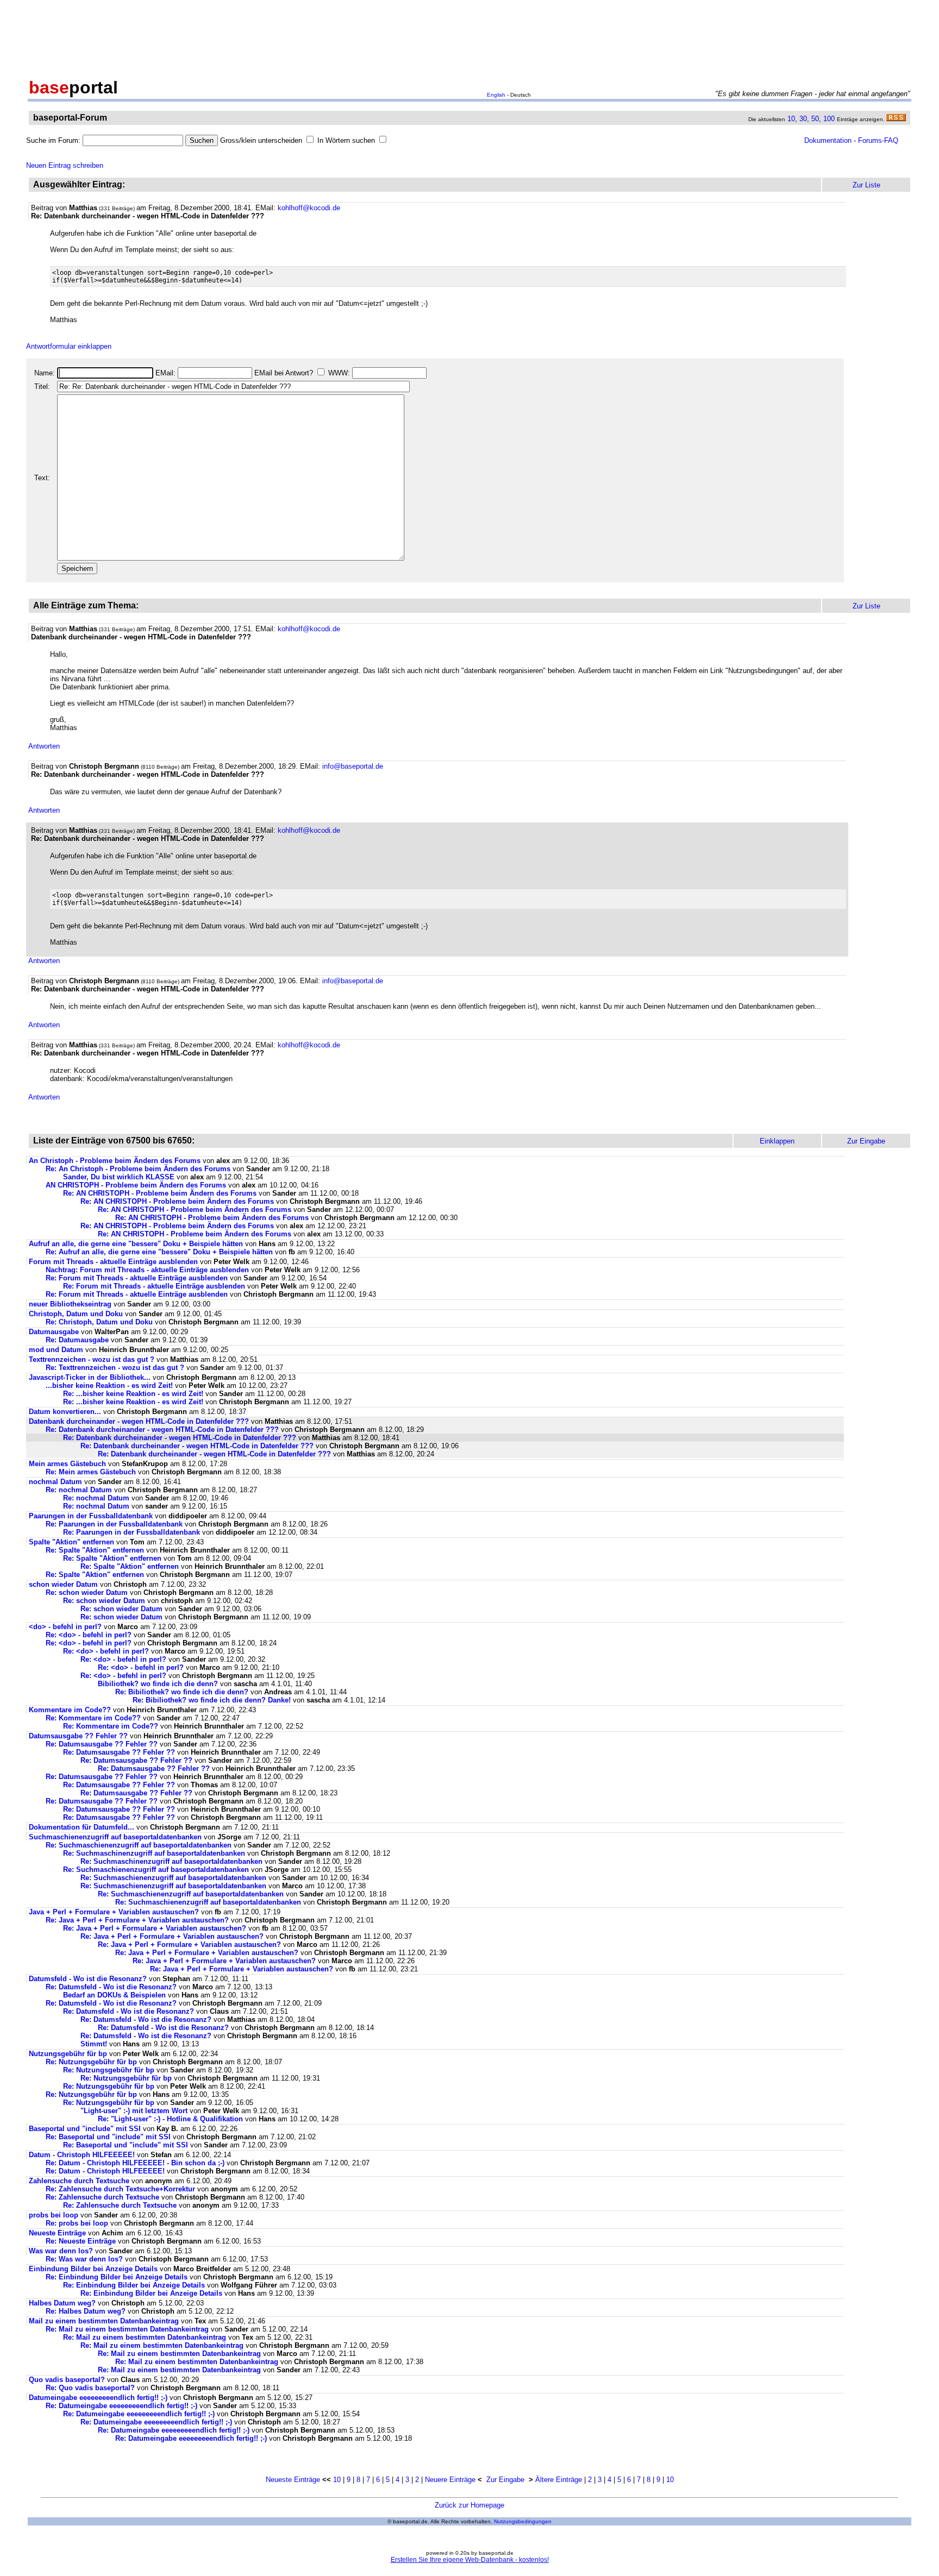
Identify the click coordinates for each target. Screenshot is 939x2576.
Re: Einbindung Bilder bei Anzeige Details (117, 2277)
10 (791, 119)
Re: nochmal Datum (79, 1490)
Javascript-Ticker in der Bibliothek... (90, 1377)
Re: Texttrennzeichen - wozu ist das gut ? (115, 1368)
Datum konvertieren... (65, 1412)
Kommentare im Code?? (70, 1710)
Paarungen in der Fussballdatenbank (91, 1516)
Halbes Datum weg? (62, 2303)
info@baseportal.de (353, 766)
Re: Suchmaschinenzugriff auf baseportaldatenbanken (154, 1853)
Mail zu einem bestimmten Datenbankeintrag (104, 2321)
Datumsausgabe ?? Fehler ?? (78, 1736)
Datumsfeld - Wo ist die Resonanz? (88, 1979)
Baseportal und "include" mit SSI (85, 2129)
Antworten (44, 746)
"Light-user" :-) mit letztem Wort (134, 2111)
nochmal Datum (55, 1482)
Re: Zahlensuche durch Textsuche (102, 2197)
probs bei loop (54, 2215)
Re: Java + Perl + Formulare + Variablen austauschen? (137, 1920)
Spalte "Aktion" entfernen (71, 1542)
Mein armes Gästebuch (67, 1464)
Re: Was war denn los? (84, 2259)
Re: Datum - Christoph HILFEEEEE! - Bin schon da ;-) (135, 2163)
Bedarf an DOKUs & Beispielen (114, 1995)
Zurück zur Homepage (469, 2505)
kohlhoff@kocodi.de (309, 208)
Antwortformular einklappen (69, 346)
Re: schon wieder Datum (87, 1592)
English (496, 95)
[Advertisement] (469, 37)
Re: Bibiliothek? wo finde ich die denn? (182, 1692)
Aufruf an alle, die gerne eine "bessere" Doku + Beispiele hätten (136, 1244)
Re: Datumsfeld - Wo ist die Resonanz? (111, 1987)
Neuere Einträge (450, 2480)
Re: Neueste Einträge (81, 2241)
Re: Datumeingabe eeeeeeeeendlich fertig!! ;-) (121, 2406)
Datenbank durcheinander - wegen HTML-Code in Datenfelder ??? (139, 1421)
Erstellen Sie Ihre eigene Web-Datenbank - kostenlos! (470, 2560)
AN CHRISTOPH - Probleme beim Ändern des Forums (136, 1185)
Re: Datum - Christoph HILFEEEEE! (105, 2171)
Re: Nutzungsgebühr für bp (91, 2062)
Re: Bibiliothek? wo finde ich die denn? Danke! (212, 1700)
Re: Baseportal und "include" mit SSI (108, 2137)
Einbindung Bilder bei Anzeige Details (93, 2269)
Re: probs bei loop (77, 2223)
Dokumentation (828, 140)
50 (815, 119)
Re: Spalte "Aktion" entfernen (95, 1550)
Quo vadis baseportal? (67, 2380)
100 (829, 119)
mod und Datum (56, 1350)
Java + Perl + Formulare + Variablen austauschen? (114, 1912)
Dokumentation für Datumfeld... (82, 1827)
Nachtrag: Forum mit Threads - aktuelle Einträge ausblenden (147, 1270)
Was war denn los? (61, 2251)
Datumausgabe (54, 1332)
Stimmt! (94, 2044)
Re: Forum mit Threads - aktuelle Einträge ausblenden (137, 1278)
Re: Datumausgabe (77, 1340)
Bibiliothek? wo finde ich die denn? (158, 1684)
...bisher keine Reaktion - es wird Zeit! (109, 1386)
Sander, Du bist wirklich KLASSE (119, 1177)
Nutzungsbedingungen (523, 2521)
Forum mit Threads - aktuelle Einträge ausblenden (113, 1262)
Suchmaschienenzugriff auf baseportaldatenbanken (115, 1837)
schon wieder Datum (63, 1584)
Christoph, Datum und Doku (76, 1314)
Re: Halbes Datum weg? (86, 2311)
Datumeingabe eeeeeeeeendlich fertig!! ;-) (98, 2398)
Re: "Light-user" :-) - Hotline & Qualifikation (170, 2119)
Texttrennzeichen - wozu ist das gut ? (92, 1359)
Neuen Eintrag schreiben (65, 165)
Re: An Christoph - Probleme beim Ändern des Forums (138, 1169)
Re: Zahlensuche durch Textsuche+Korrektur (120, 2189)
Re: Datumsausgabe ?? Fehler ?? (102, 1744)
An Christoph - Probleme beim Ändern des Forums (115, 1161)
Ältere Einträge (559, 2480)
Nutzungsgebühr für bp (68, 2054)
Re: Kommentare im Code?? (93, 1718)
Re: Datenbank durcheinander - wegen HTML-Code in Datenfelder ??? (162, 1430)
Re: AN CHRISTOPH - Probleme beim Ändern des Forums (160, 1193)
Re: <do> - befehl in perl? (89, 1635)
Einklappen (777, 1141)
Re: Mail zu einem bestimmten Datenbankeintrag (127, 2329)
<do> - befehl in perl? (65, 1627)
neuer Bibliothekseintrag (70, 1304)
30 (803, 119)
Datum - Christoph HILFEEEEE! (82, 2155)
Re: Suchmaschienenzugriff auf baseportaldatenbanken (139, 1845)
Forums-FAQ (878, 140)
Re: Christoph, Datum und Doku (99, 1322)
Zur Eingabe (505, 2480)
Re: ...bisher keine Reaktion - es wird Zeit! (133, 1394)
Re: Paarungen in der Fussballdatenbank (114, 1524)
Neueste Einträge (57, 2233)
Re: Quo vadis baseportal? (90, 2388)
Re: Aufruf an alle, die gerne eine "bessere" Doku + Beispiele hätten (159, 1252)
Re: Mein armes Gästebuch (91, 1472)
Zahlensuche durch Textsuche (79, 2181)
